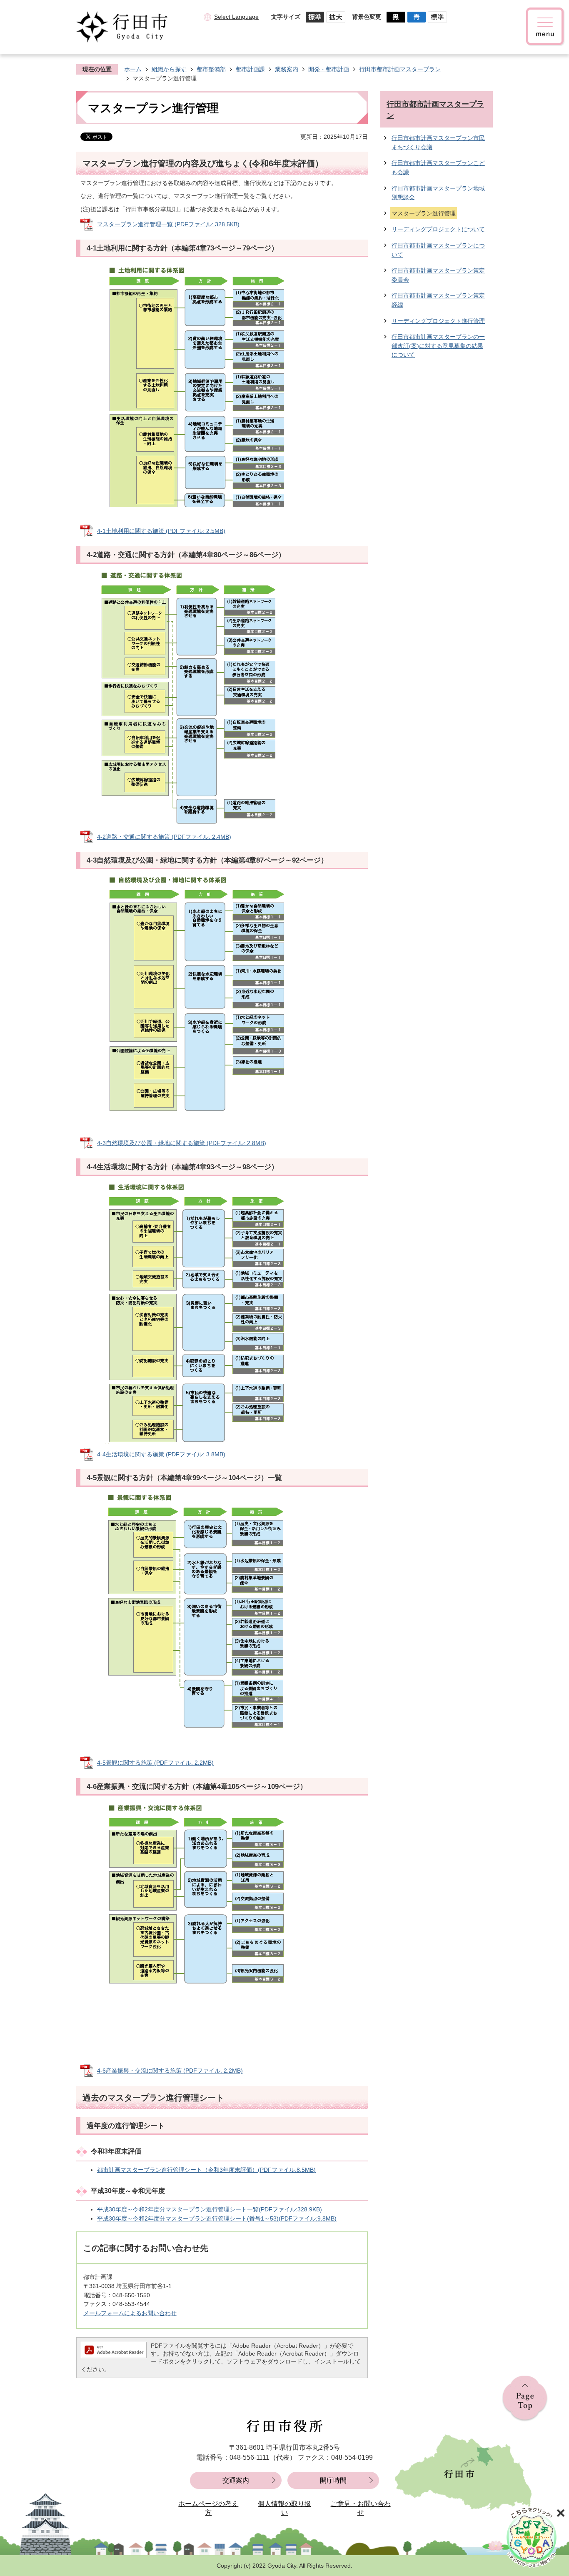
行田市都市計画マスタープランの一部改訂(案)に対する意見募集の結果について (438, 346)
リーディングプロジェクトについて (438, 229)
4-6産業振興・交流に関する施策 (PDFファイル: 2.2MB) (170, 2071)
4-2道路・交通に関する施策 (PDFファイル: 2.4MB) (164, 837)
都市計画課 (250, 69)
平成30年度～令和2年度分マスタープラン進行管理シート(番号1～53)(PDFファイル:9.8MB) (217, 2218)
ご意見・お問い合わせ (361, 2508)
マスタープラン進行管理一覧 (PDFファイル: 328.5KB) (168, 224)
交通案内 (236, 2480)
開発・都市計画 (329, 69)
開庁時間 (333, 2480)
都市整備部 (211, 69)
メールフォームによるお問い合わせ (130, 2313)
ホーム (133, 69)
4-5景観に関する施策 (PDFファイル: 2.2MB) (155, 1763)
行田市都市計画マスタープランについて (438, 250)
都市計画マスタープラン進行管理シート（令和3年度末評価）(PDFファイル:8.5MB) (206, 2170)
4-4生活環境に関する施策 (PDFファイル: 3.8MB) (161, 1454)
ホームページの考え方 (208, 2508)
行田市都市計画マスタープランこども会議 (438, 168)
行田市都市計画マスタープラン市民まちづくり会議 (438, 143)
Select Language (236, 17)
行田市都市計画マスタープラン (400, 69)
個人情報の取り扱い (284, 2508)
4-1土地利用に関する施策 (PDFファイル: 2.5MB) (161, 531)
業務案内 (287, 69)
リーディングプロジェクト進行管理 (438, 321)
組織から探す (169, 69)
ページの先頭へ (525, 2399)
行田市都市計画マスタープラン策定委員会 (438, 275)
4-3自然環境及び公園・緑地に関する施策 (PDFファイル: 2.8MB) (182, 1143)
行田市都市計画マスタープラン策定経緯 (438, 300)
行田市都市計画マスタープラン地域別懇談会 (438, 193)
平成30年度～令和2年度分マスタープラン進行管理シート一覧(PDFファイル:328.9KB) (210, 2209)
